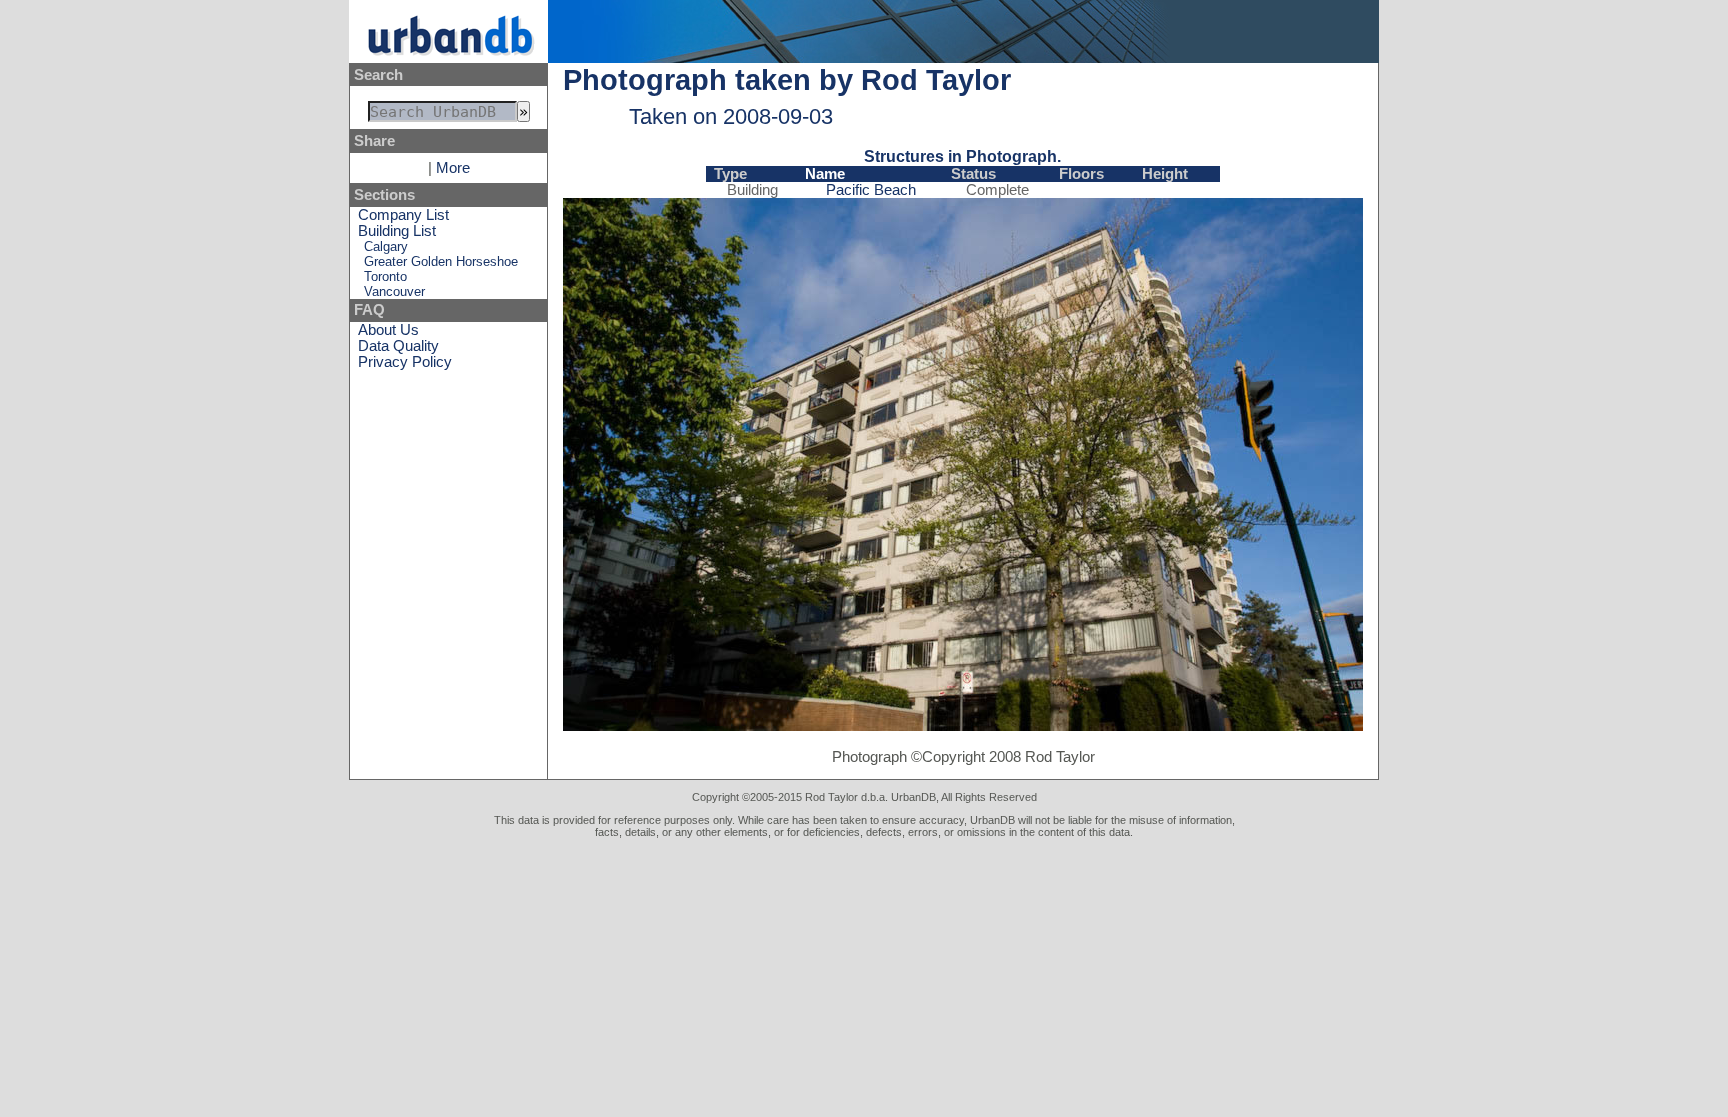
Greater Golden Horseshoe (441, 261)
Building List (397, 231)
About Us (388, 330)
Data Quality (398, 346)
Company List (403, 215)
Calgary (386, 246)
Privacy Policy (405, 362)
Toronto (385, 276)
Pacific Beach (871, 190)
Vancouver (394, 291)
